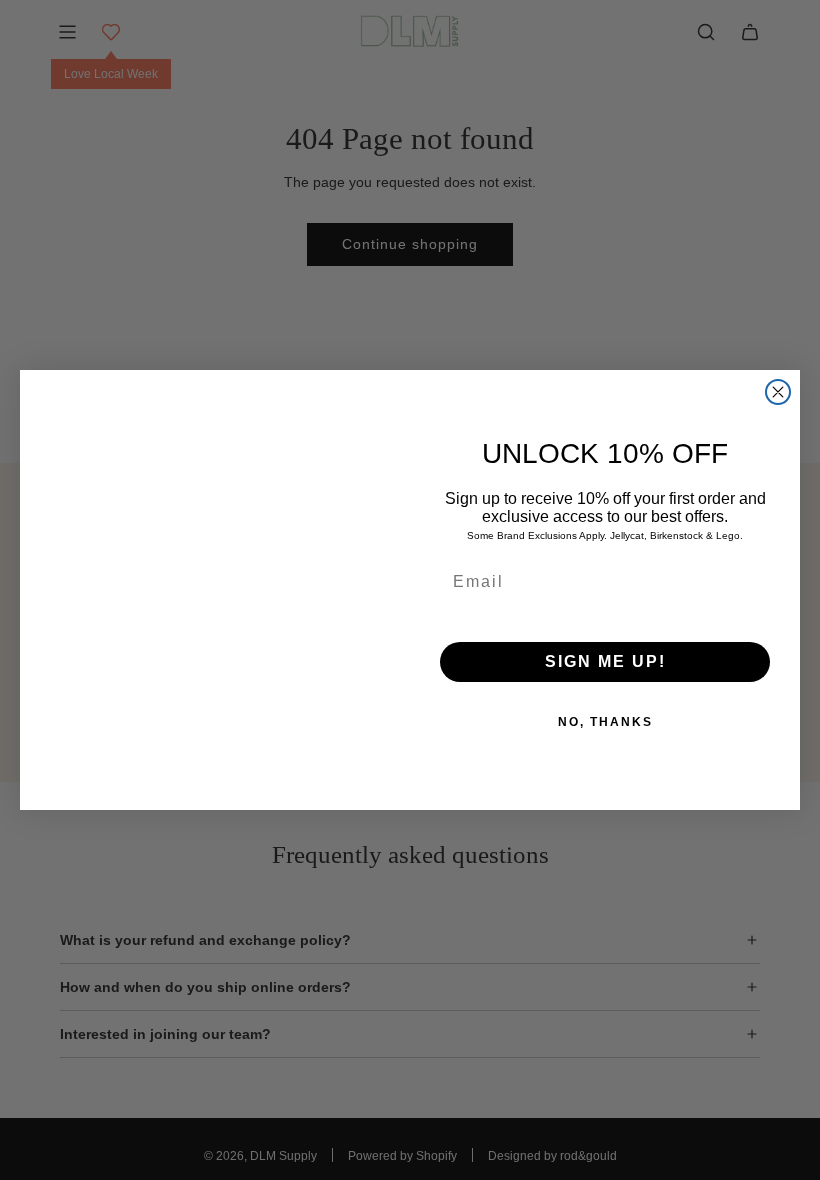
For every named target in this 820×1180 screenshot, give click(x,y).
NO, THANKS (605, 722)
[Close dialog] (778, 392)
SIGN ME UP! (605, 661)
